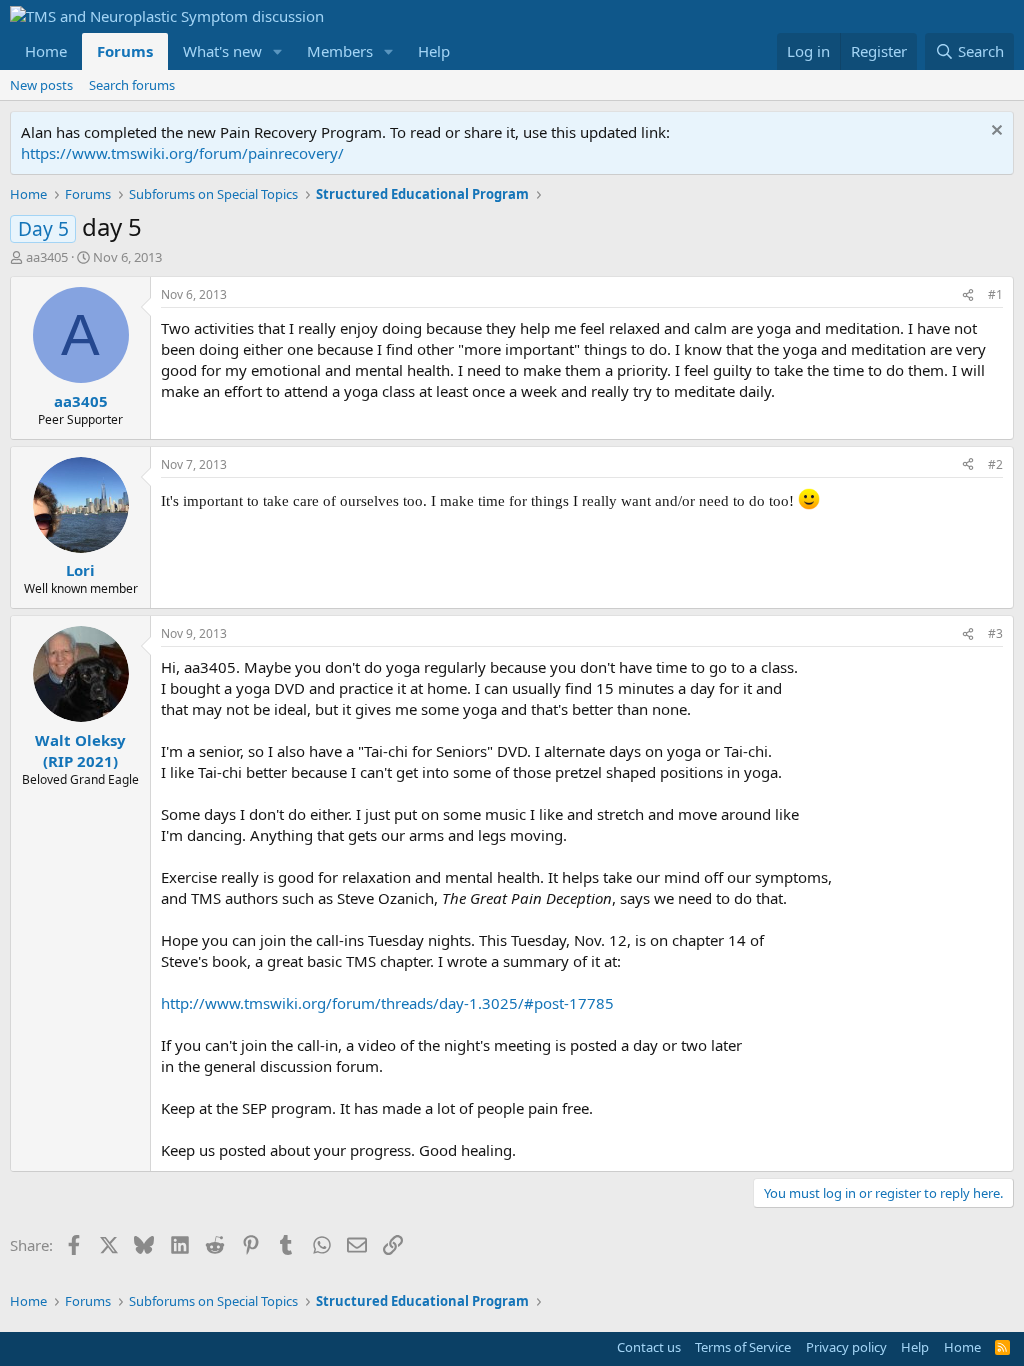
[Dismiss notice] (994, 132)
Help (434, 51)
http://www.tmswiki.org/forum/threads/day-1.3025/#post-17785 (387, 1003)
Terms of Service (743, 1347)
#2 (995, 464)
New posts (41, 85)
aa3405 (47, 257)
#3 (995, 633)
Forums (125, 51)
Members (340, 51)
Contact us (649, 1347)
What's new (222, 51)
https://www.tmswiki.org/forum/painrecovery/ (182, 153)
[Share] (968, 295)
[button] (278, 51)
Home (46, 51)
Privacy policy (846, 1347)
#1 (995, 294)
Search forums (132, 85)
